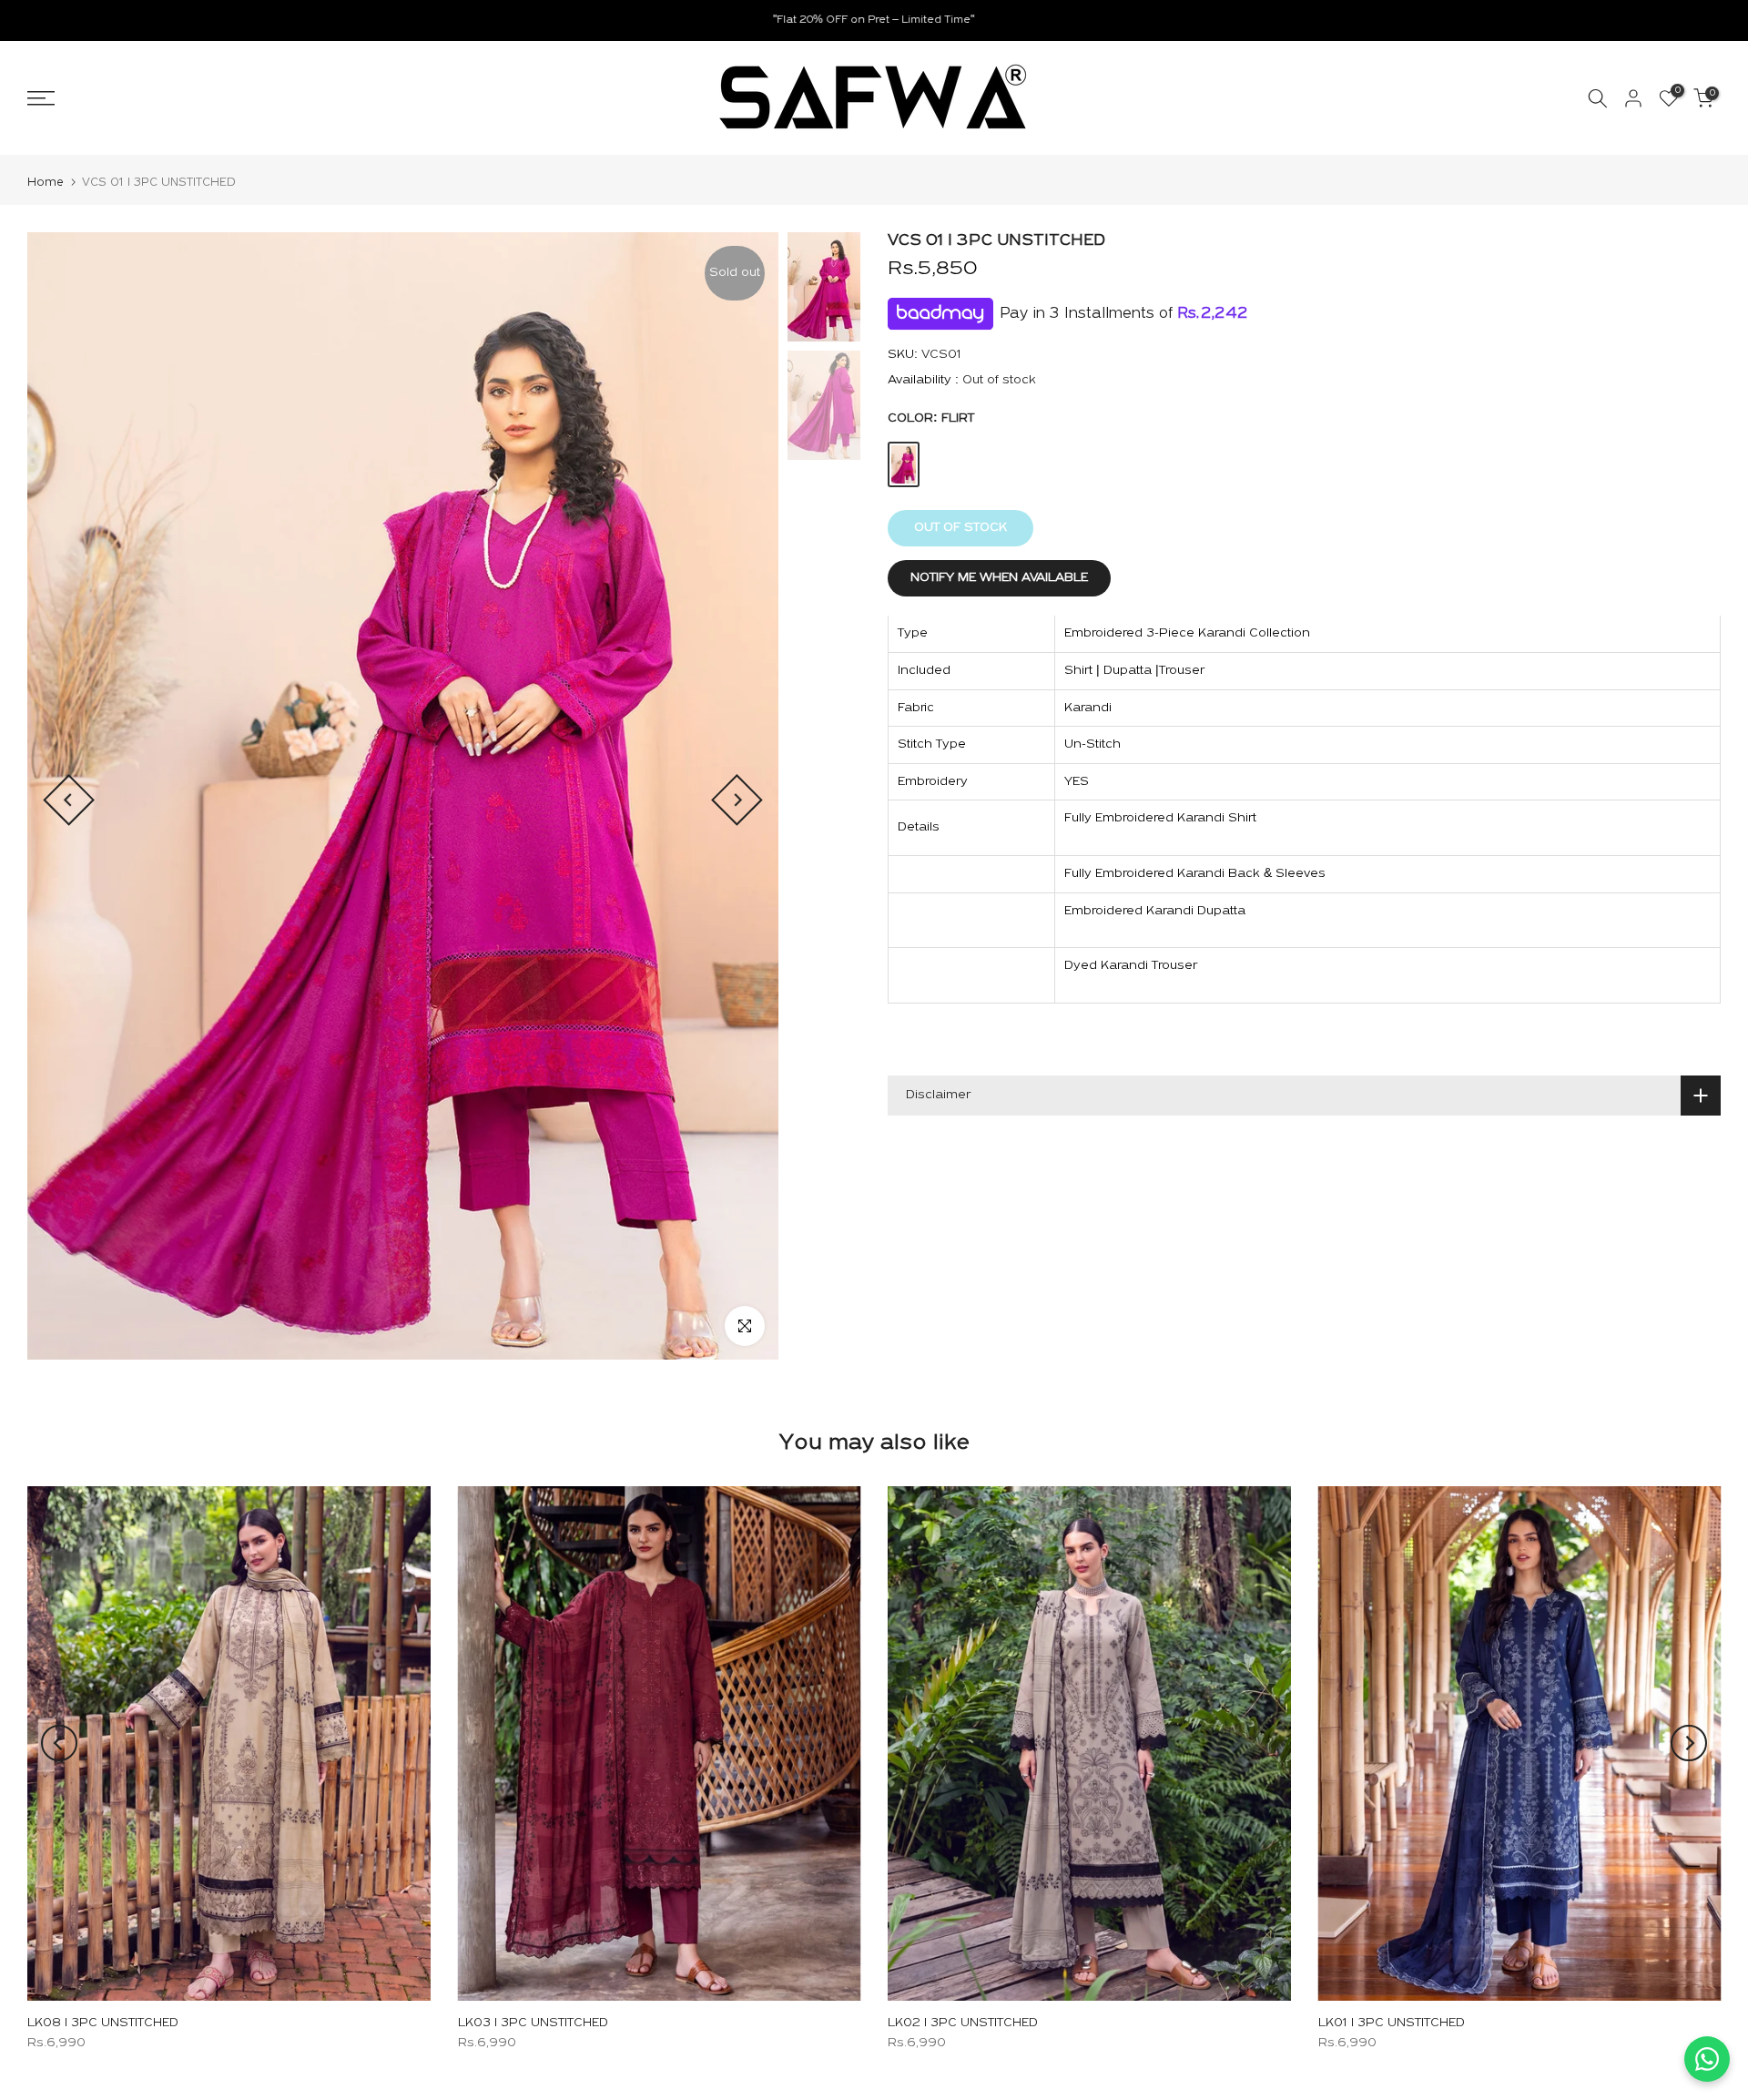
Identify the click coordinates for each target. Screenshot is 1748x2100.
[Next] (737, 800)
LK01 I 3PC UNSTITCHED (1392, 2023)
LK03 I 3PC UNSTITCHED (533, 2023)
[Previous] (69, 800)
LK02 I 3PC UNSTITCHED (963, 2023)
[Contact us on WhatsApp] (1707, 2059)
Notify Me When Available (999, 579)
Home (46, 183)
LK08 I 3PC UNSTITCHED (103, 2023)
